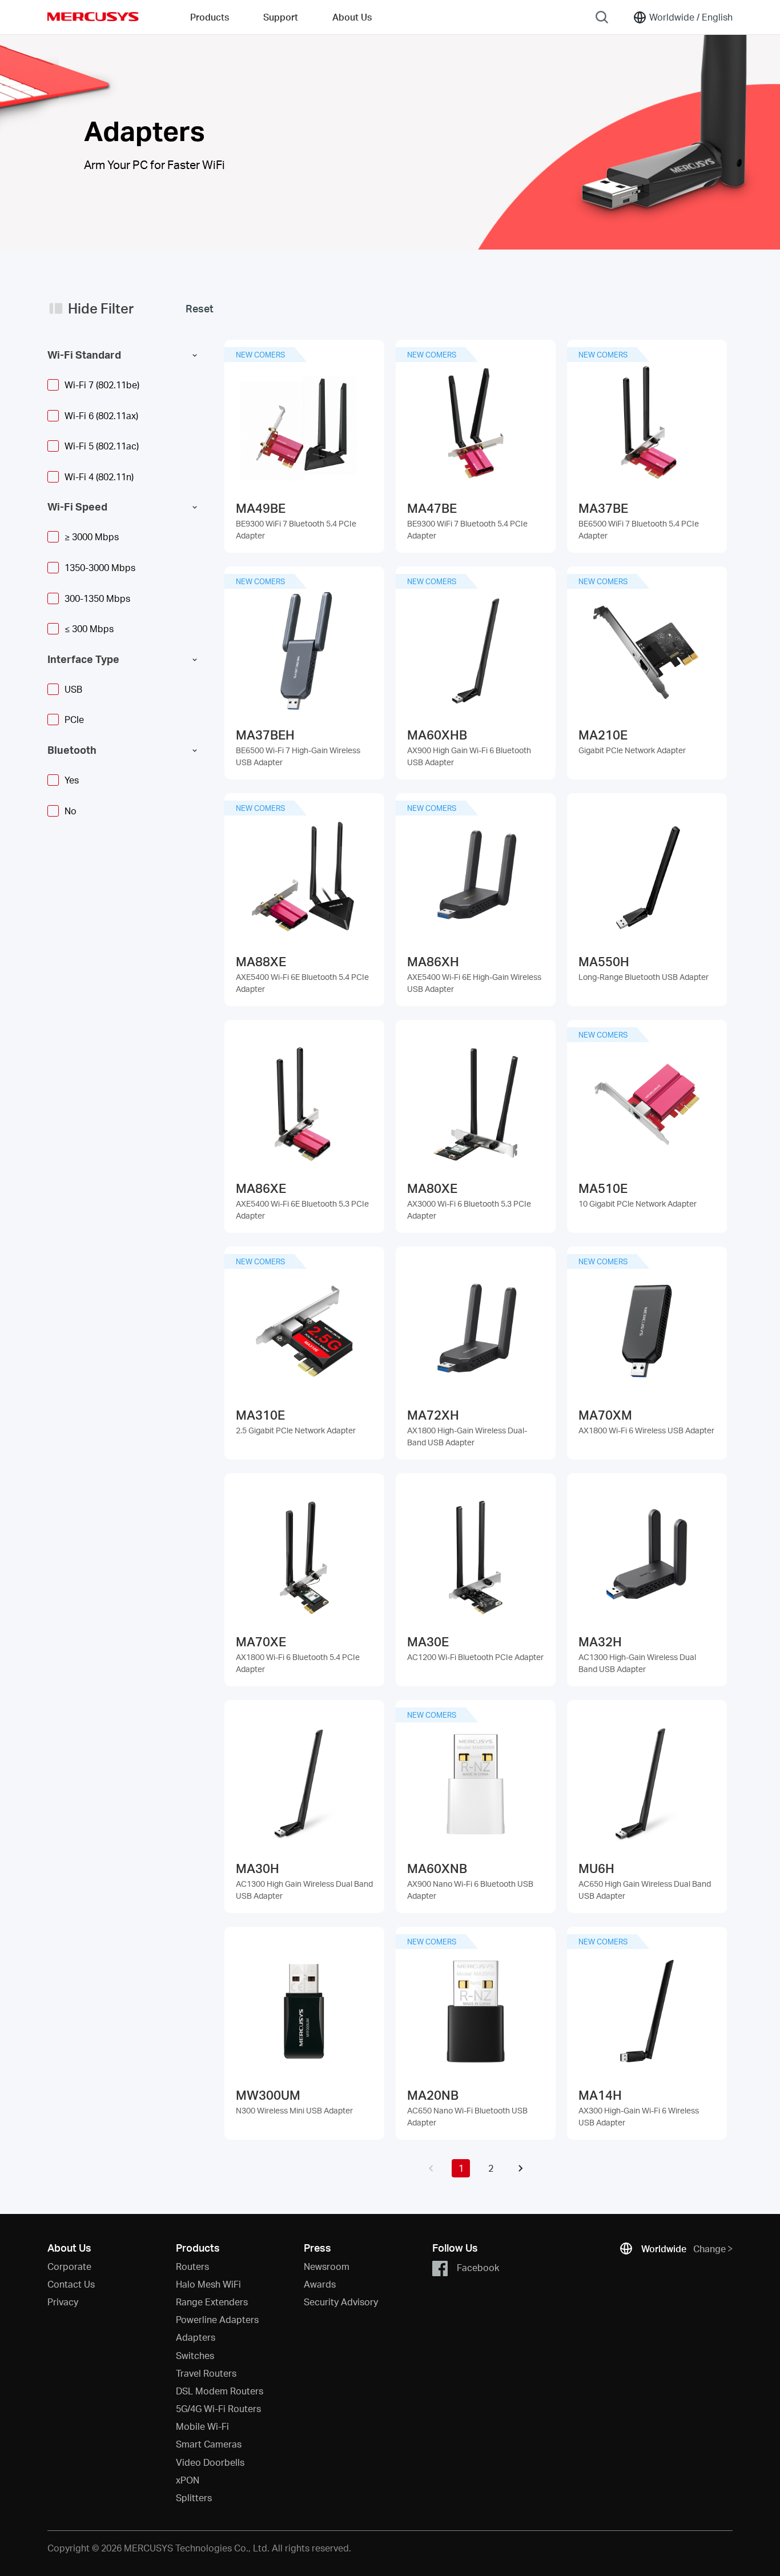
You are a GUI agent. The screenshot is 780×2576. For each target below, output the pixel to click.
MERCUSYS (93, 17)
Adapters (196, 2337)
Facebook (478, 2267)
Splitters (194, 2497)
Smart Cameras (209, 2444)
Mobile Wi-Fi (202, 2426)
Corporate (69, 2266)
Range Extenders (212, 2302)
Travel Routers (206, 2373)
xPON (188, 2480)
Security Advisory (341, 2302)
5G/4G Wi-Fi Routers (218, 2408)
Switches (195, 2355)
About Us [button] (352, 17)
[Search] (602, 17)
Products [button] (210, 17)
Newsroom (327, 2266)
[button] (431, 2168)
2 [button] (491, 2168)
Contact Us (71, 2284)
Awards (320, 2284)
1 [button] (461, 2168)
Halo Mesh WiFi (208, 2284)
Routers (192, 2266)
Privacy (63, 2302)
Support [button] (281, 17)
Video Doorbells (210, 2462)
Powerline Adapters (217, 2319)
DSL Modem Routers (220, 2391)
